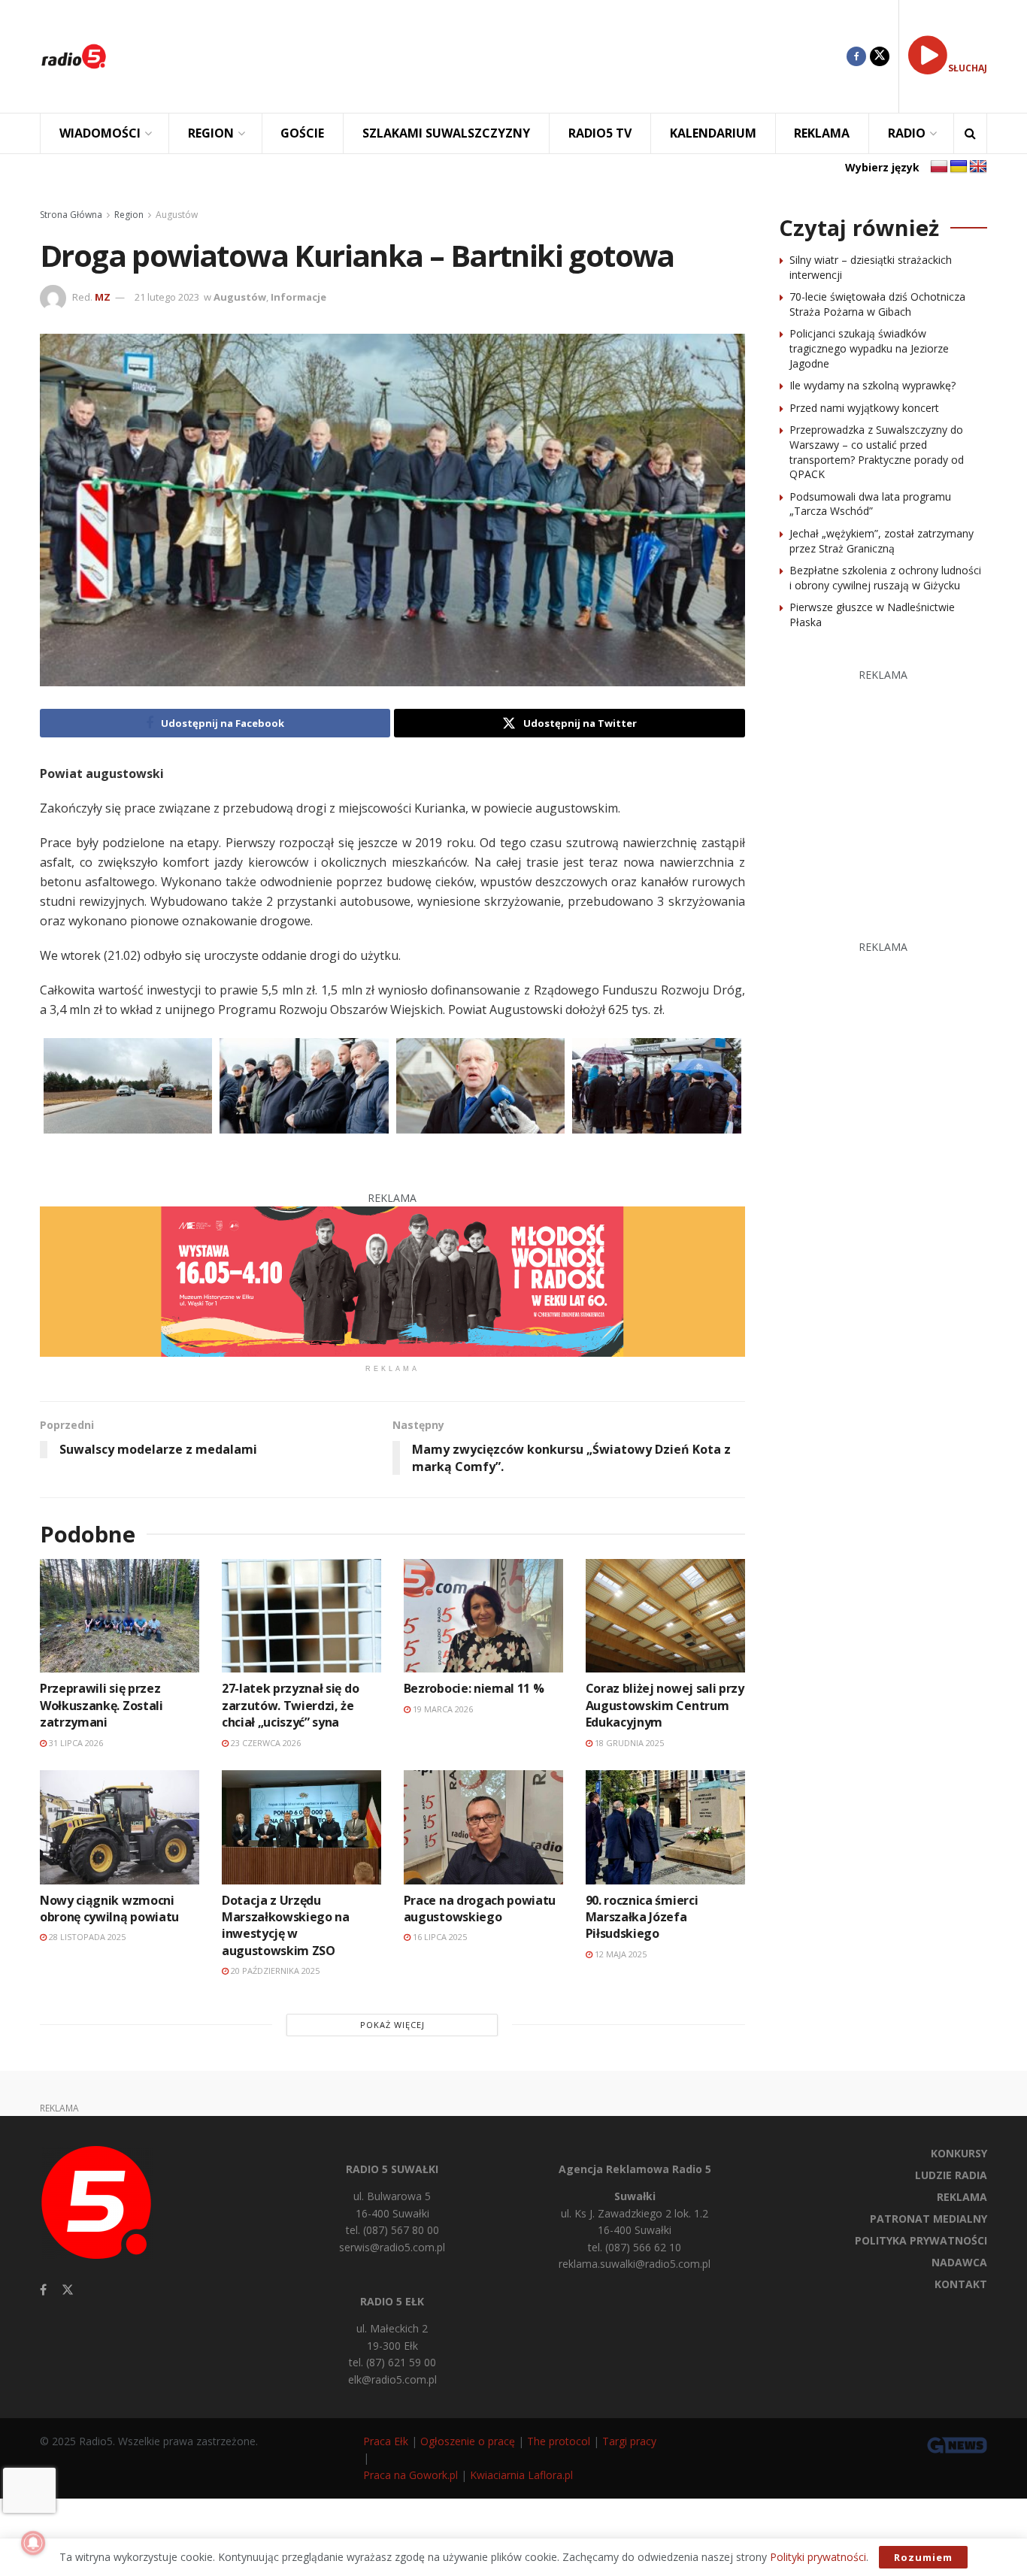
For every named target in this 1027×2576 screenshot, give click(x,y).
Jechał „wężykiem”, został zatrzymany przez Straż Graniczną (882, 541)
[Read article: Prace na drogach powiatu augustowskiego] (483, 1827)
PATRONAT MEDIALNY (929, 2219)
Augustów (177, 215)
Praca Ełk (386, 2441)
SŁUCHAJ (968, 68)
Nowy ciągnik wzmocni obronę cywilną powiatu (109, 1909)
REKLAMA (822, 133)
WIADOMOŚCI (100, 133)
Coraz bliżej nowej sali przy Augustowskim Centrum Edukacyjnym (665, 1705)
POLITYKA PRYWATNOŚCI (921, 2240)
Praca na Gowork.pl (410, 2475)
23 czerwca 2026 (265, 1743)
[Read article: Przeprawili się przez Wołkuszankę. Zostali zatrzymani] (120, 1616)
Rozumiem (923, 2557)
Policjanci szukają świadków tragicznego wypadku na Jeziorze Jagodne (869, 348)
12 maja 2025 (620, 1954)
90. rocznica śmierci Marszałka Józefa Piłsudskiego (642, 1917)
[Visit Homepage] (74, 56)
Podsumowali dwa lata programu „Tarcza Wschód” (870, 504)
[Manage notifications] (33, 2543)
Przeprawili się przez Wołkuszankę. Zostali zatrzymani (101, 1705)
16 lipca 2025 (439, 1937)
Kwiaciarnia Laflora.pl (521, 2475)
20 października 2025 (274, 1971)
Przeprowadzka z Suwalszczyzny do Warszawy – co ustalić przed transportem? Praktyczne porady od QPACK (877, 452)
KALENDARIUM (713, 133)
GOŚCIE (302, 133)
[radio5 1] (392, 1280)
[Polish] (939, 167)
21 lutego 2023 (167, 297)
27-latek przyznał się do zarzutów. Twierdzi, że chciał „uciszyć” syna (290, 1705)
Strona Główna (71, 215)
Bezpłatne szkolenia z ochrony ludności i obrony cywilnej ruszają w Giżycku (885, 578)
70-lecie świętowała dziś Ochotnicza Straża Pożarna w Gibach (877, 304)
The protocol (559, 2441)
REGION (211, 133)
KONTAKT (961, 2284)
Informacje (298, 297)
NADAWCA (959, 2262)
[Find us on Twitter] (880, 56)
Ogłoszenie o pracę (468, 2441)
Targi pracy (629, 2441)
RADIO (907, 133)
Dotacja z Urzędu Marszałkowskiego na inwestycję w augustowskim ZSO (286, 1925)
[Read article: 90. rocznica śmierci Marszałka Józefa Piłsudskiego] (665, 1827)
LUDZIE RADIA (951, 2175)
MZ (103, 297)
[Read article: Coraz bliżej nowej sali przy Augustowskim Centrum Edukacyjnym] (665, 1616)
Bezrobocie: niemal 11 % (474, 1688)
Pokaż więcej (392, 2025)
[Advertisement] (488, 56)
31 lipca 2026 (75, 1743)
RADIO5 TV (600, 133)
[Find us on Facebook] (856, 56)
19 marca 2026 (442, 1709)
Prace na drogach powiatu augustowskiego (480, 1909)
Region (129, 215)
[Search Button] (970, 133)
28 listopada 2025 (86, 1937)
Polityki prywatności (818, 2557)
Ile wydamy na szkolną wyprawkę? (872, 385)
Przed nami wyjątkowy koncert (864, 408)
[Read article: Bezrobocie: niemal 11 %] (483, 1616)
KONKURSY (959, 2153)
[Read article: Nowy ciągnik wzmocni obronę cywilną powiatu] (120, 1827)
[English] (978, 167)
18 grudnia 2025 (628, 1743)
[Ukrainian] (959, 167)
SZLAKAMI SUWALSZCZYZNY (446, 133)
